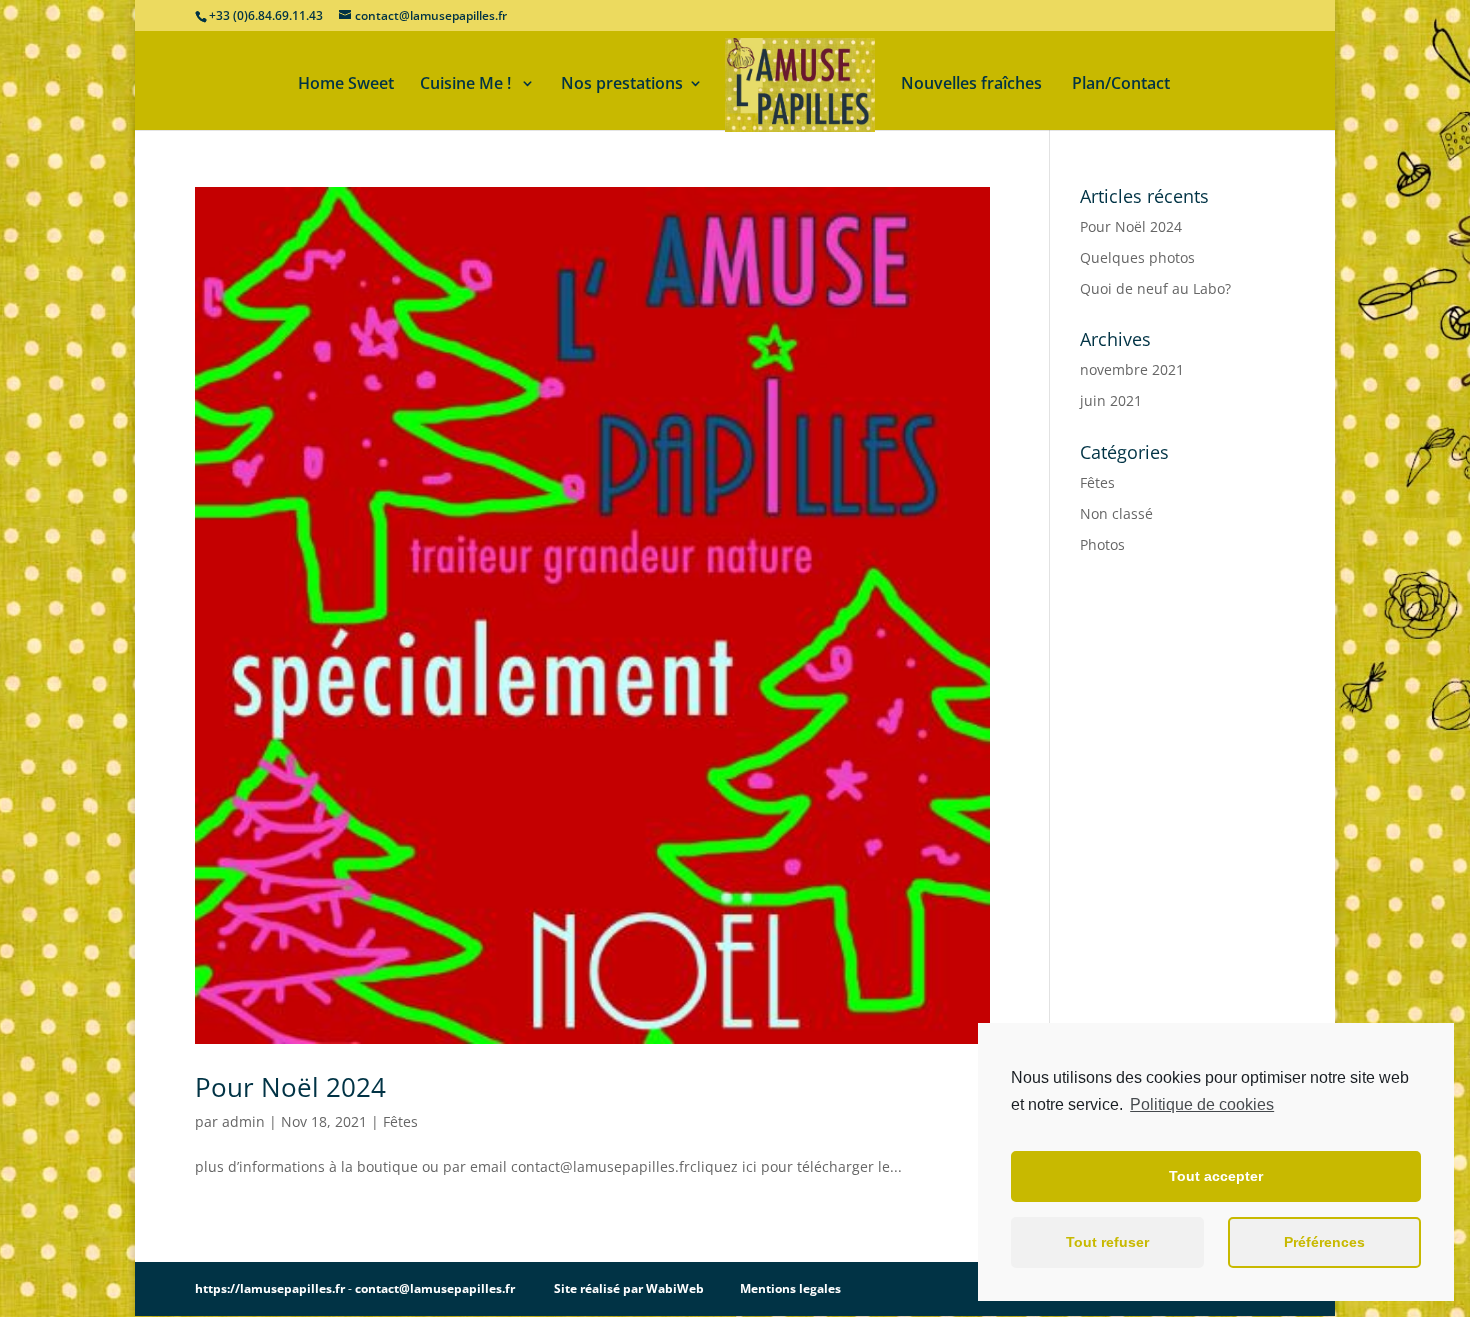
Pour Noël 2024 (290, 1087)
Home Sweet (346, 85)
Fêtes (400, 1121)
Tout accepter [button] (1216, 1176)
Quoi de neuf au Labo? (1155, 288)
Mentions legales (790, 1288)
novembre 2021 (1132, 369)
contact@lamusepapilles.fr (435, 1288)
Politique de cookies (1202, 1104)
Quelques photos (1137, 257)
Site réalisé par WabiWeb (629, 1288)
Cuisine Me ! (467, 85)
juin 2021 (1111, 400)
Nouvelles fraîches (973, 85)
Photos (1102, 544)
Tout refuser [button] (1107, 1242)
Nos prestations (622, 85)
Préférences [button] (1324, 1242)
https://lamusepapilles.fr (270, 1288)
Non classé (1116, 513)
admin (243, 1121)
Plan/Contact (1121, 85)
